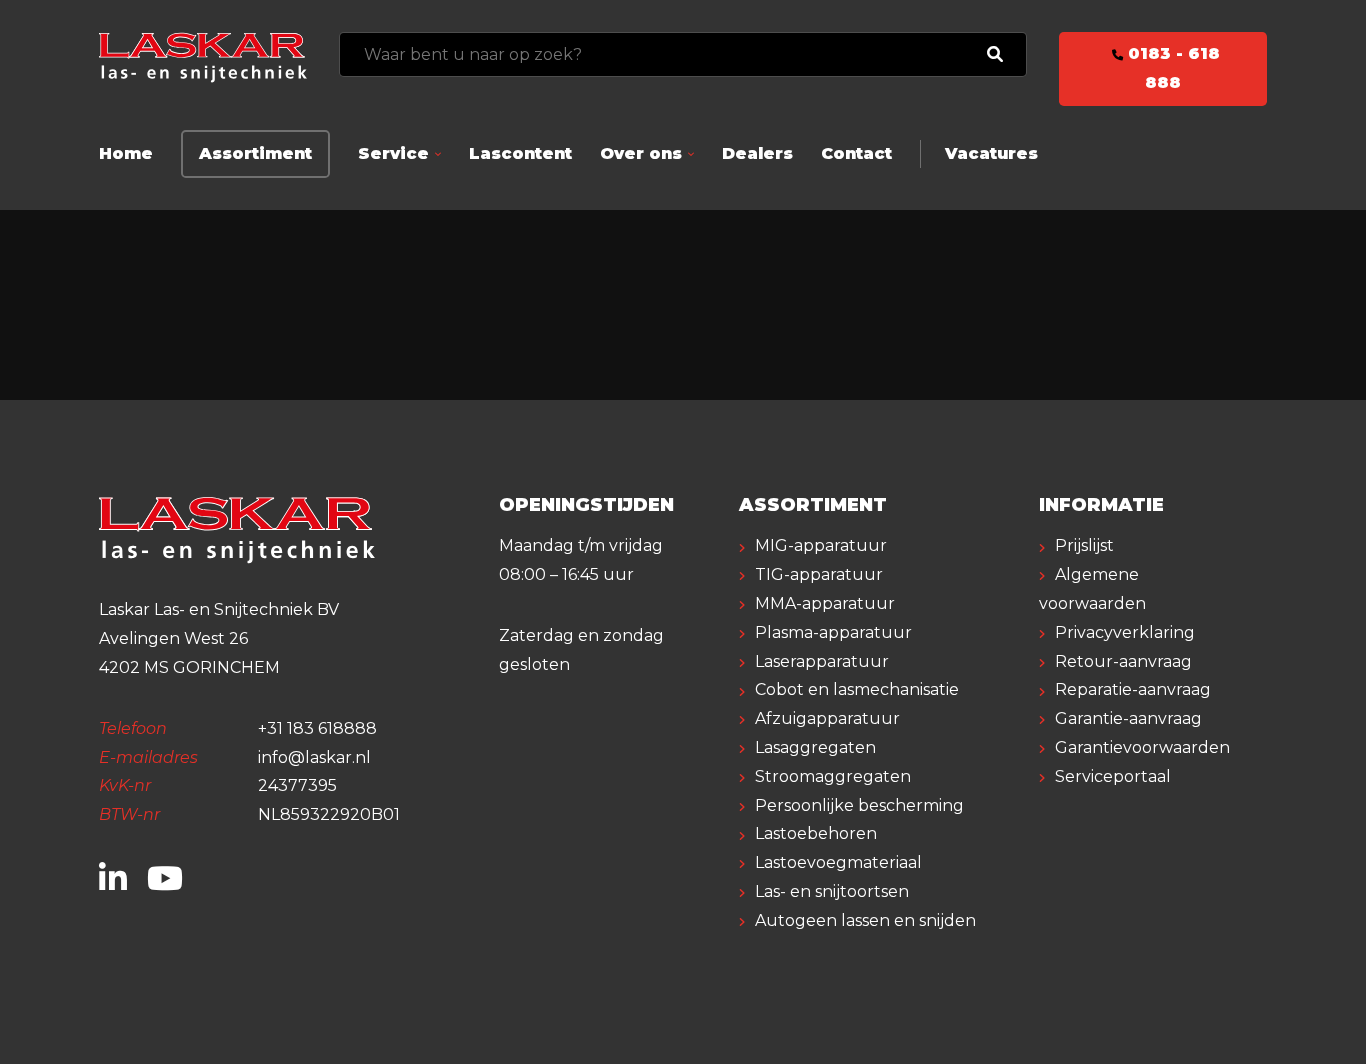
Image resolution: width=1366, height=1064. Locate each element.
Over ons (641, 153)
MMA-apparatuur (825, 603)
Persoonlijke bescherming (859, 805)
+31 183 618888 (317, 728)
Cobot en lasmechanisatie (857, 689)
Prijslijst (1084, 545)
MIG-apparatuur (821, 545)
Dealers (757, 153)
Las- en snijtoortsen (832, 891)
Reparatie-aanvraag (1133, 689)
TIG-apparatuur (819, 574)
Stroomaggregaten (833, 776)
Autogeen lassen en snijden (865, 920)
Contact (856, 153)
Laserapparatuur (822, 661)
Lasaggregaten (815, 747)
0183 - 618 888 (1171, 68)
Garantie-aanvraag (1128, 718)
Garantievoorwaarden (1142, 747)
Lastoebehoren (816, 833)
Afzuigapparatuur (827, 718)
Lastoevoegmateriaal (838, 862)
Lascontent (520, 153)
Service (393, 153)
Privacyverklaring (1125, 632)
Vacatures (991, 153)
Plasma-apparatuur (833, 632)
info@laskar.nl (314, 757)
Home (126, 153)
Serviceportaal (1113, 776)
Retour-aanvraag (1123, 661)
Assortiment (255, 153)
